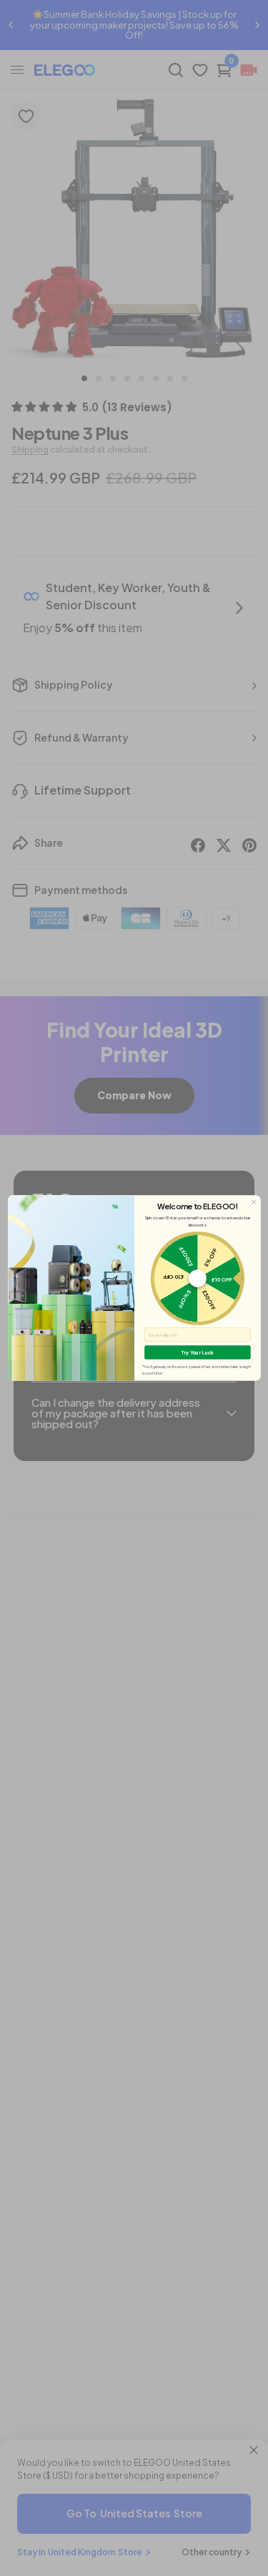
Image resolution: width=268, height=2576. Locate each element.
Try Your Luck (197, 1353)
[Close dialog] (253, 1202)
